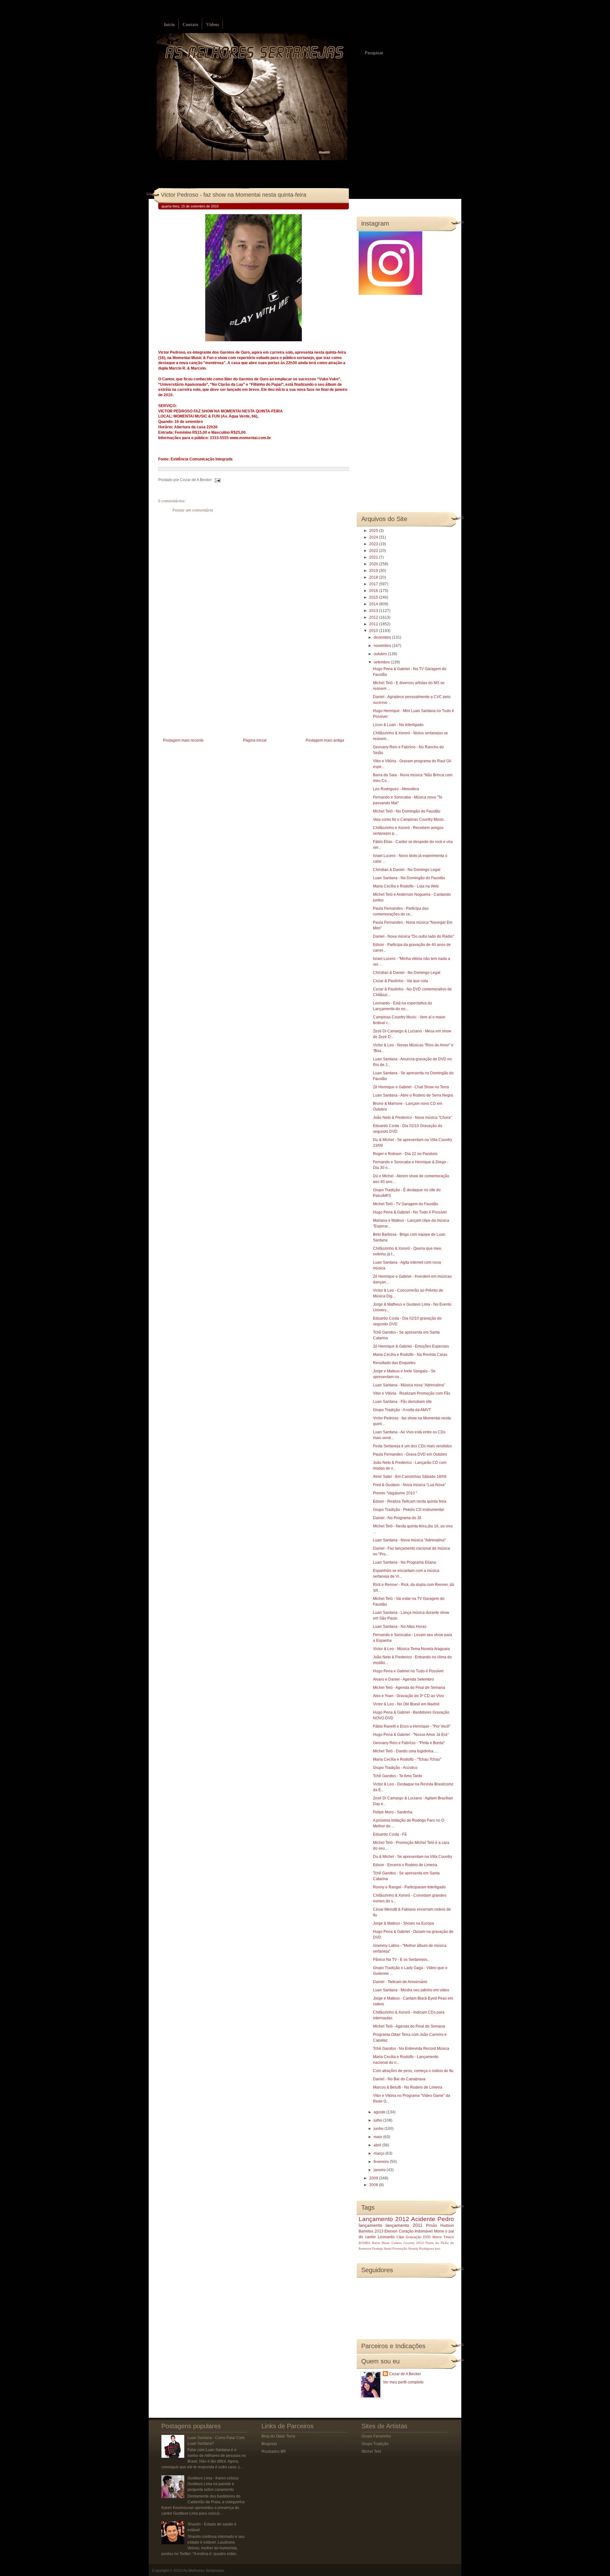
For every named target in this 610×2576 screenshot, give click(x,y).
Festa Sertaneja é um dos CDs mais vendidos (412, 1446)
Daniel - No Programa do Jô (397, 1518)
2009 (374, 2178)
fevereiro (382, 2162)
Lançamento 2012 (384, 2219)
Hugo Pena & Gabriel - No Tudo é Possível (410, 1212)
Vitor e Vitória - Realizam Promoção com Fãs (412, 1393)
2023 (374, 544)
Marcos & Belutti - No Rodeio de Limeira (408, 2087)
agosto (380, 2112)
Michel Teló (371, 2451)
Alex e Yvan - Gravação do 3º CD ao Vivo (408, 1696)
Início (169, 25)
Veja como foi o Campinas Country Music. (409, 819)
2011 (374, 624)
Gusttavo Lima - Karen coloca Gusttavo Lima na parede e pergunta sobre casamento (213, 2484)
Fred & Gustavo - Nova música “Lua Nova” (409, 1485)
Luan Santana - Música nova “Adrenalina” (409, 1385)
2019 (374, 571)
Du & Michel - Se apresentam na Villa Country (413, 1857)
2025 (374, 531)
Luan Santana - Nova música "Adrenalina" (409, 1540)
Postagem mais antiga (325, 740)
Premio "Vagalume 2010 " (395, 1493)
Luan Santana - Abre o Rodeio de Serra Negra (413, 1095)
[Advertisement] (206, 692)
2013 (374, 611)
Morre (439, 2231)
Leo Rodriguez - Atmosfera (396, 789)
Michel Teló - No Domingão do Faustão (407, 811)
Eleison (391, 2231)
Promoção (400, 2249)
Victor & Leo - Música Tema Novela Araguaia (411, 1649)
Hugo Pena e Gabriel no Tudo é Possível (408, 1671)
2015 (374, 597)
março (380, 2153)
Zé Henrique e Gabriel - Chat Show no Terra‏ (411, 1087)
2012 (374, 617)
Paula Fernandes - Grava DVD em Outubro (410, 1454)
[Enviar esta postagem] (217, 480)
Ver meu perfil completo (403, 2382)
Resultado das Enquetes (394, 1363)
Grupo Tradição (375, 2444)
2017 (374, 584)
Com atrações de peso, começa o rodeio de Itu (413, 2071)
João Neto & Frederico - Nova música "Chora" (412, 1118)
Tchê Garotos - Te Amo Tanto (398, 1776)
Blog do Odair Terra (278, 2436)
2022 (374, 551)
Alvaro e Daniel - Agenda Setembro (403, 1679)
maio (378, 2137)
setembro (382, 662)
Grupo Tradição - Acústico (395, 1768)
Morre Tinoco (443, 2237)
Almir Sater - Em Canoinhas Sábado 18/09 (410, 1477)
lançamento (370, 2225)
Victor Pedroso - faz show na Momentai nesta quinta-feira (234, 195)
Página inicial (255, 740)
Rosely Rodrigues (421, 2249)
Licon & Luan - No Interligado (398, 725)
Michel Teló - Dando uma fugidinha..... (406, 1751)
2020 (374, 564)
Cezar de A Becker (405, 2374)
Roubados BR (274, 2451)
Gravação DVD (418, 2237)
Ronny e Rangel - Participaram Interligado (409, 1887)
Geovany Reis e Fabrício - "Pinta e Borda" (409, 1743)
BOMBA (365, 2243)
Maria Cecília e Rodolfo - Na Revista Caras (410, 1355)
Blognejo (269, 2444)
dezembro (383, 637)
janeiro (380, 2170)
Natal (388, 2249)
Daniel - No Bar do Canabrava (399, 2079)
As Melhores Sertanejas (204, 2571)
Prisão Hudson (440, 2226)
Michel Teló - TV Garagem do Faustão (406, 1204)
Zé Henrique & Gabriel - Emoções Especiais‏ (411, 1346)
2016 (374, 591)
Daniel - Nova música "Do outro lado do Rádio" (413, 936)
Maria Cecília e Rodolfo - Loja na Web (406, 886)
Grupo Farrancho (376, 2436)
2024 (374, 537)
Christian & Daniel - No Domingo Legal (407, 870)
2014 (374, 604)
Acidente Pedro (433, 2219)
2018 (374, 577)
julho (378, 2120)
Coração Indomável (416, 2231)
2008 (374, 2185)
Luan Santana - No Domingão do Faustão (409, 878)
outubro (381, 654)
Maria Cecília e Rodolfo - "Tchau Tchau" (407, 1759)
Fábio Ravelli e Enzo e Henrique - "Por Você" (412, 1726)
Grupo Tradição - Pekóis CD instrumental (408, 1510)
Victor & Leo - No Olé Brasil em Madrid (406, 1704)
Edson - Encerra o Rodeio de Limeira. (406, 1865)
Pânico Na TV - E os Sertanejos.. (401, 1960)
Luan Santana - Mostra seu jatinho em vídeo (411, 1990)
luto (438, 2249)
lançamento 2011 (404, 2225)
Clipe (400, 2237)
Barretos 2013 (371, 2231)
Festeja (377, 2249)
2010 (374, 631)
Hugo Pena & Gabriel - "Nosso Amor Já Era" (411, 1735)
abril (378, 2145)
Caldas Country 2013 (408, 2243)
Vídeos (213, 25)
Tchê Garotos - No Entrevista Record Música (411, 2049)
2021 (374, 557)
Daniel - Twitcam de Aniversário (400, 1982)
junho (379, 2129)
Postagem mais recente (183, 740)
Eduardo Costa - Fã (390, 1834)
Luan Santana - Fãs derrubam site (402, 1402)
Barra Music (381, 2243)
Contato (190, 25)
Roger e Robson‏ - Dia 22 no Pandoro (405, 1154)
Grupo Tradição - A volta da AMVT (402, 1410)
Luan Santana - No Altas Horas (400, 1627)
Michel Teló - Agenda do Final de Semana (409, 1688)
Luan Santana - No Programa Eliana (404, 1562)
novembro (383, 646)
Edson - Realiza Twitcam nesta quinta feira (410, 1501)
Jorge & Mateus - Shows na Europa (403, 1923)
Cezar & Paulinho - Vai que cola (400, 981)
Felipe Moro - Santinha (393, 1812)
